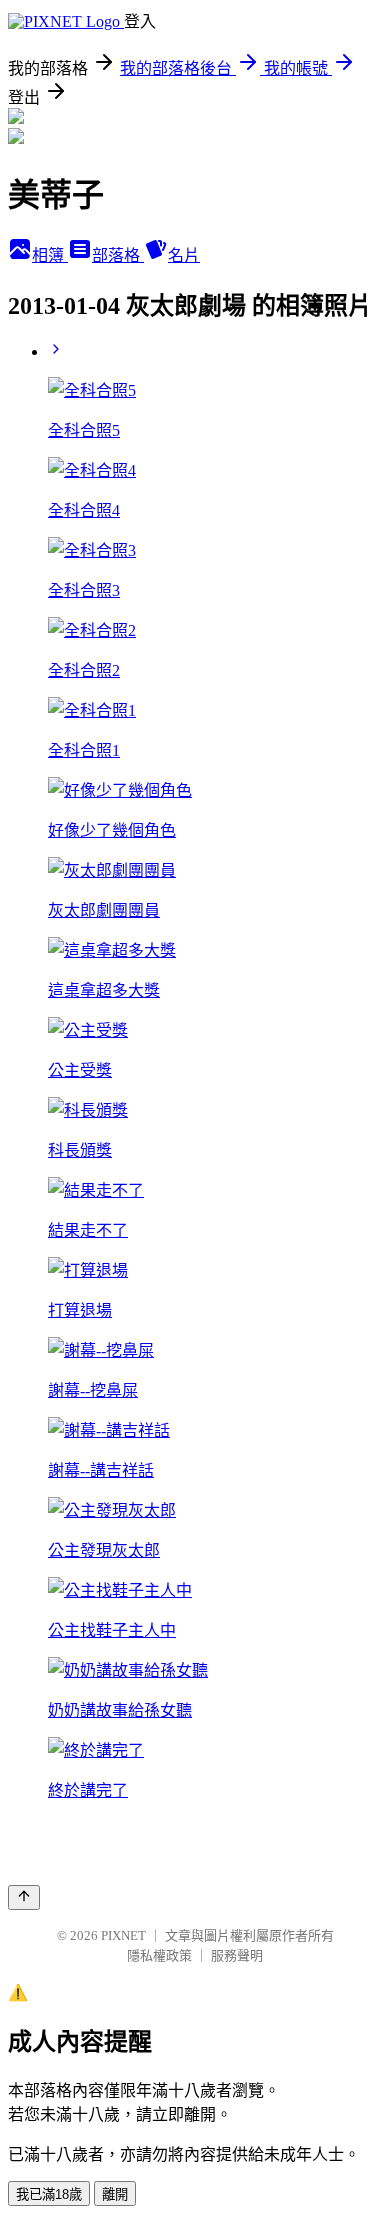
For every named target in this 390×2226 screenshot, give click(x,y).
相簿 (50, 255)
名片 (184, 255)
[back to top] (24, 1897)
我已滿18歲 (49, 2194)
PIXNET (123, 1935)
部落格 (118, 255)
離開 (115, 2194)
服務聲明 (237, 1955)
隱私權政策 (159, 1955)
